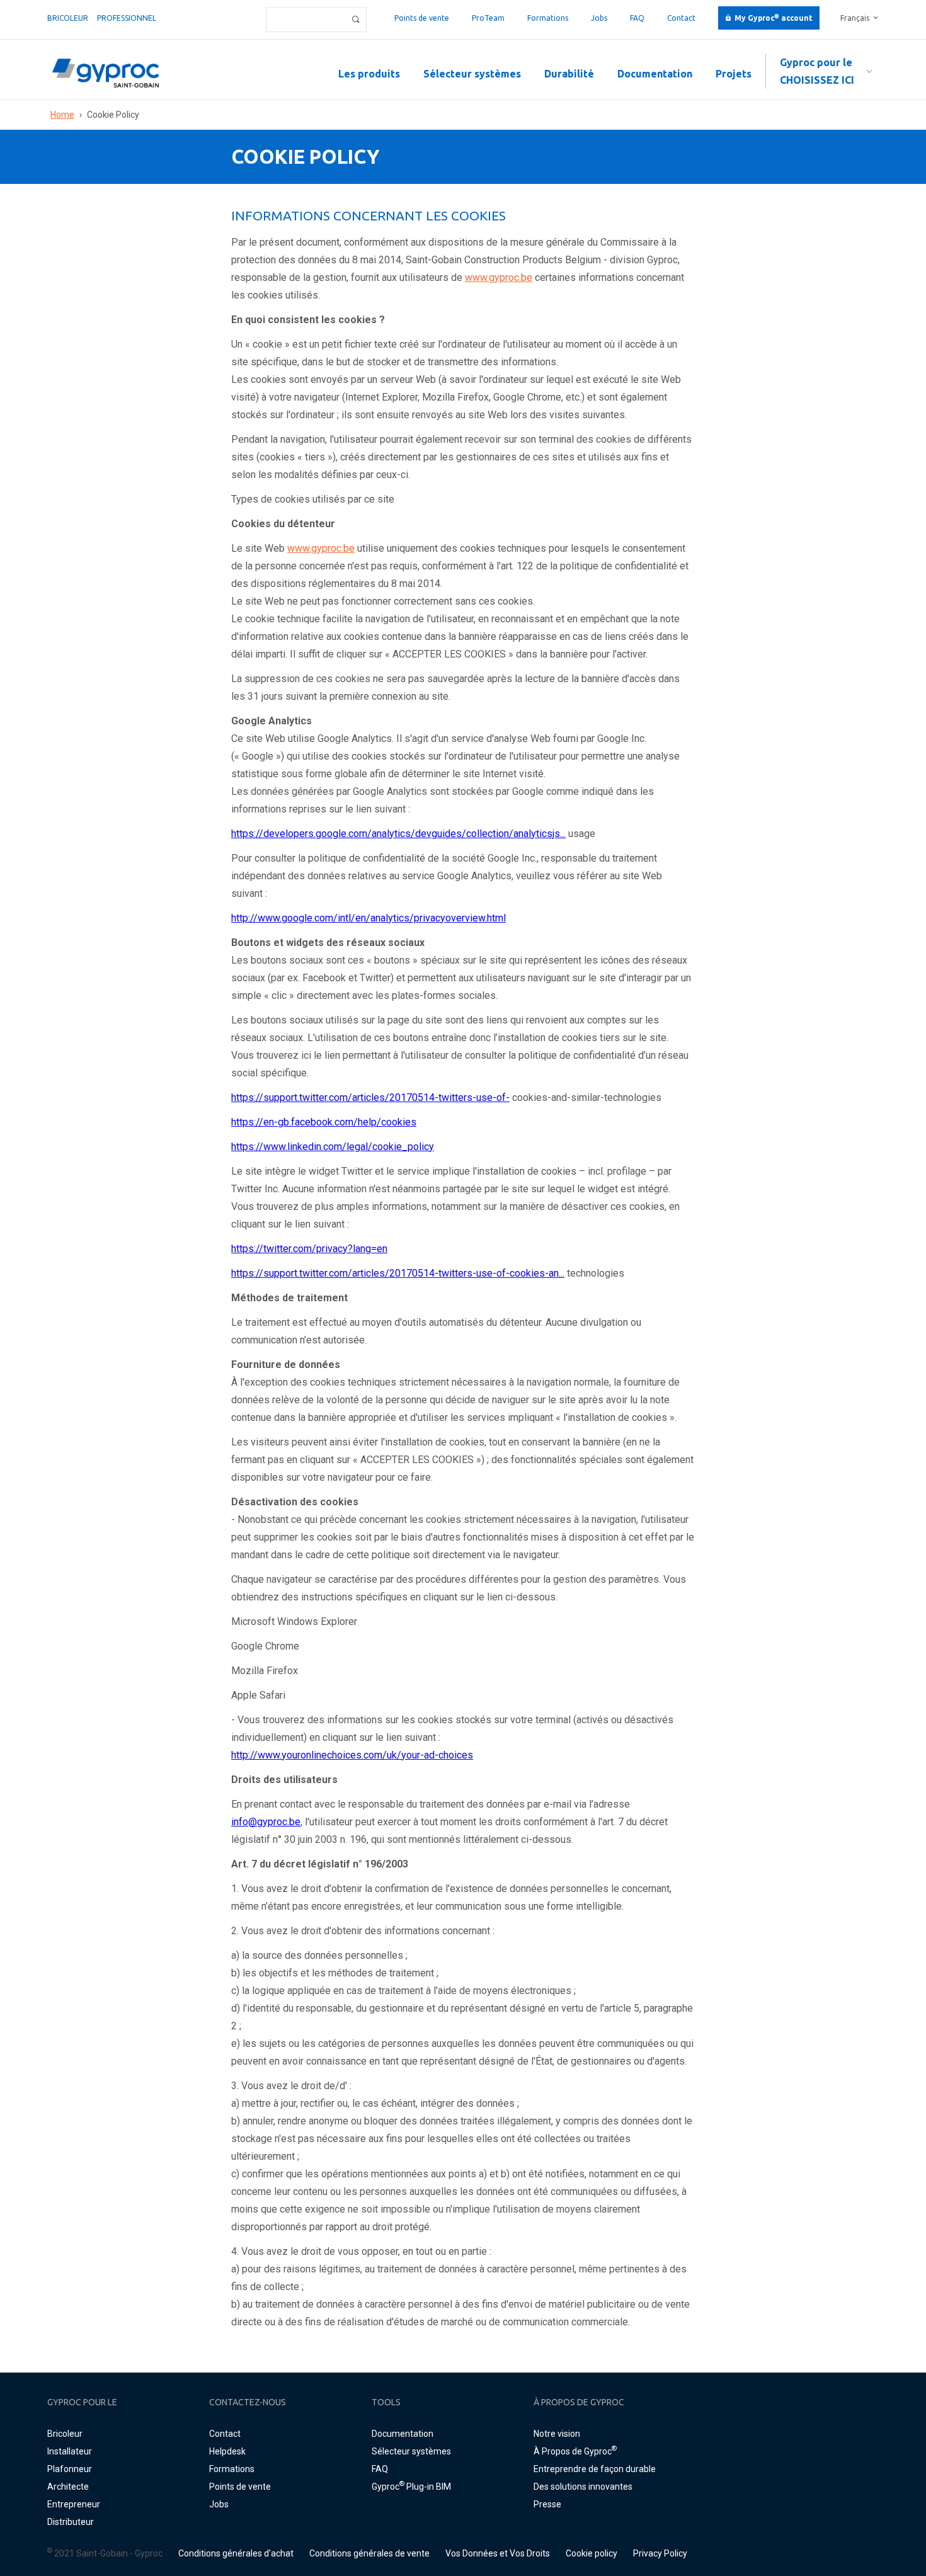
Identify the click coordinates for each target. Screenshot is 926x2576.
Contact (681, 18)
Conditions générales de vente (369, 2553)
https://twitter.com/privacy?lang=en (309, 1249)
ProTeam (488, 18)
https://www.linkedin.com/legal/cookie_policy (333, 1147)
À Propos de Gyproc (575, 2451)
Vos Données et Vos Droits (498, 2553)
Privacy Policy (660, 2553)
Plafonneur (70, 2469)
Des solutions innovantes (583, 2487)
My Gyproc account (774, 18)
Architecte (68, 2487)
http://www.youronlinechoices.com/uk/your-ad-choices (352, 1755)
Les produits (369, 74)
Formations (548, 18)
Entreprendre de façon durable (595, 2469)
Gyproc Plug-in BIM (411, 2487)
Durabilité (569, 74)
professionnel (127, 18)
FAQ (637, 18)
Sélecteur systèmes (472, 74)
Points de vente (422, 18)
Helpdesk (227, 2451)
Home (62, 115)
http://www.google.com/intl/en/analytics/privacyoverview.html (369, 918)
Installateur (70, 2451)
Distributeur (71, 2522)
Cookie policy (592, 2553)
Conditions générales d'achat (236, 2553)
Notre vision (557, 2434)
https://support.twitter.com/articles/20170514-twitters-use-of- (370, 1097)
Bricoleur (68, 18)
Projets (734, 74)
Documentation (655, 74)
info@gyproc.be (266, 1822)
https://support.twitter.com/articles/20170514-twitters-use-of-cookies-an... (398, 1273)
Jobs (599, 18)
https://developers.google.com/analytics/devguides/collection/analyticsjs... (398, 834)
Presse (547, 2504)
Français (855, 18)
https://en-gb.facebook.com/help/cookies (324, 1122)
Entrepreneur (74, 2504)
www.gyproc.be (499, 277)
